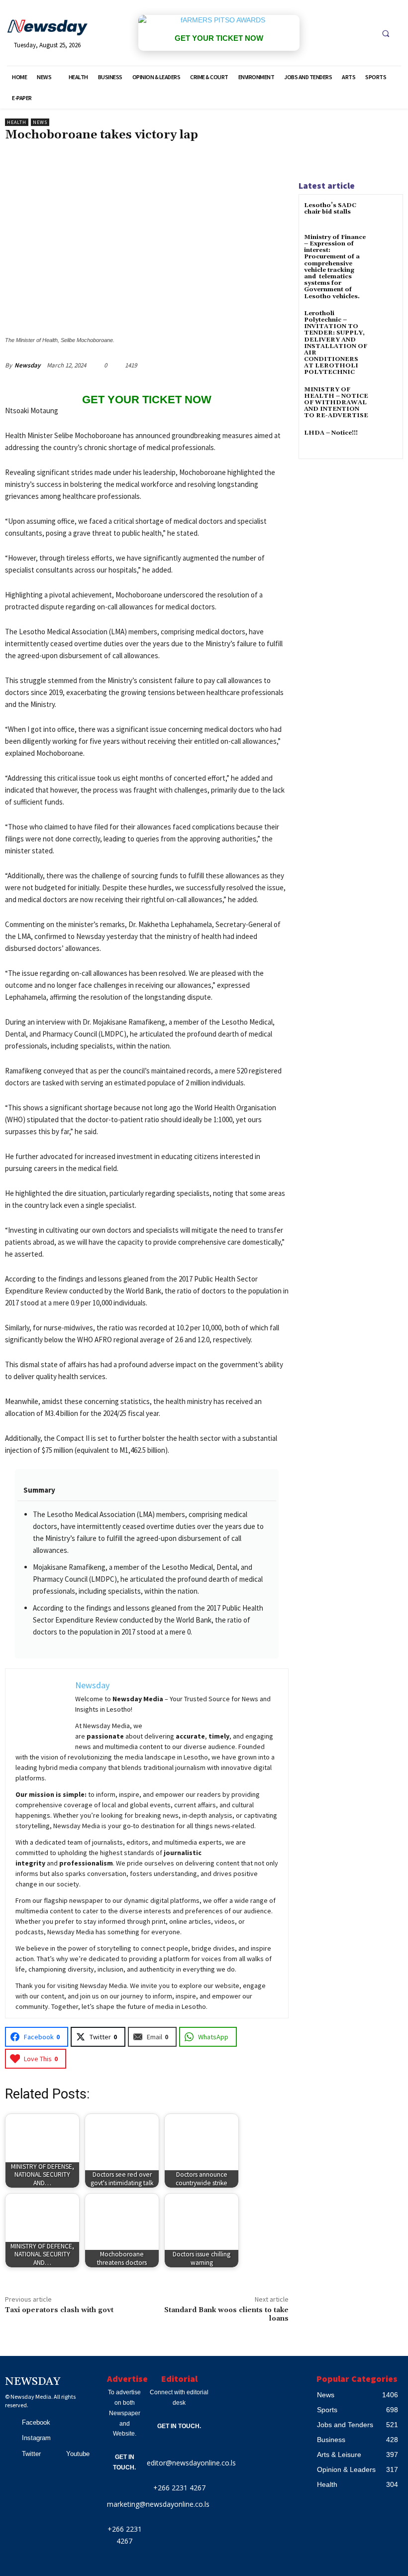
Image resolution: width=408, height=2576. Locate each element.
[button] (386, 33)
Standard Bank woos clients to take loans (226, 2314)
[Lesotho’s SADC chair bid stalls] (385, 214)
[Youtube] (55, 2454)
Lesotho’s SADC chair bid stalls (330, 209)
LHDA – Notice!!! (331, 433)
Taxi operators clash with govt (59, 2310)
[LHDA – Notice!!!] (385, 442)
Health (17, 122)
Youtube (78, 2454)
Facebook (36, 2422)
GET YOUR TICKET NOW (219, 38)
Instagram (36, 2438)
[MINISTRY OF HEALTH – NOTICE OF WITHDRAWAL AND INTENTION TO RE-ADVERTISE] (385, 399)
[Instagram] (10, 2438)
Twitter (31, 2454)
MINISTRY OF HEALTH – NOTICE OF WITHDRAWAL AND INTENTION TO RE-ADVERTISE (336, 403)
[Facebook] (10, 2423)
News (40, 122)
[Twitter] (10, 2454)
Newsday (27, 365)
